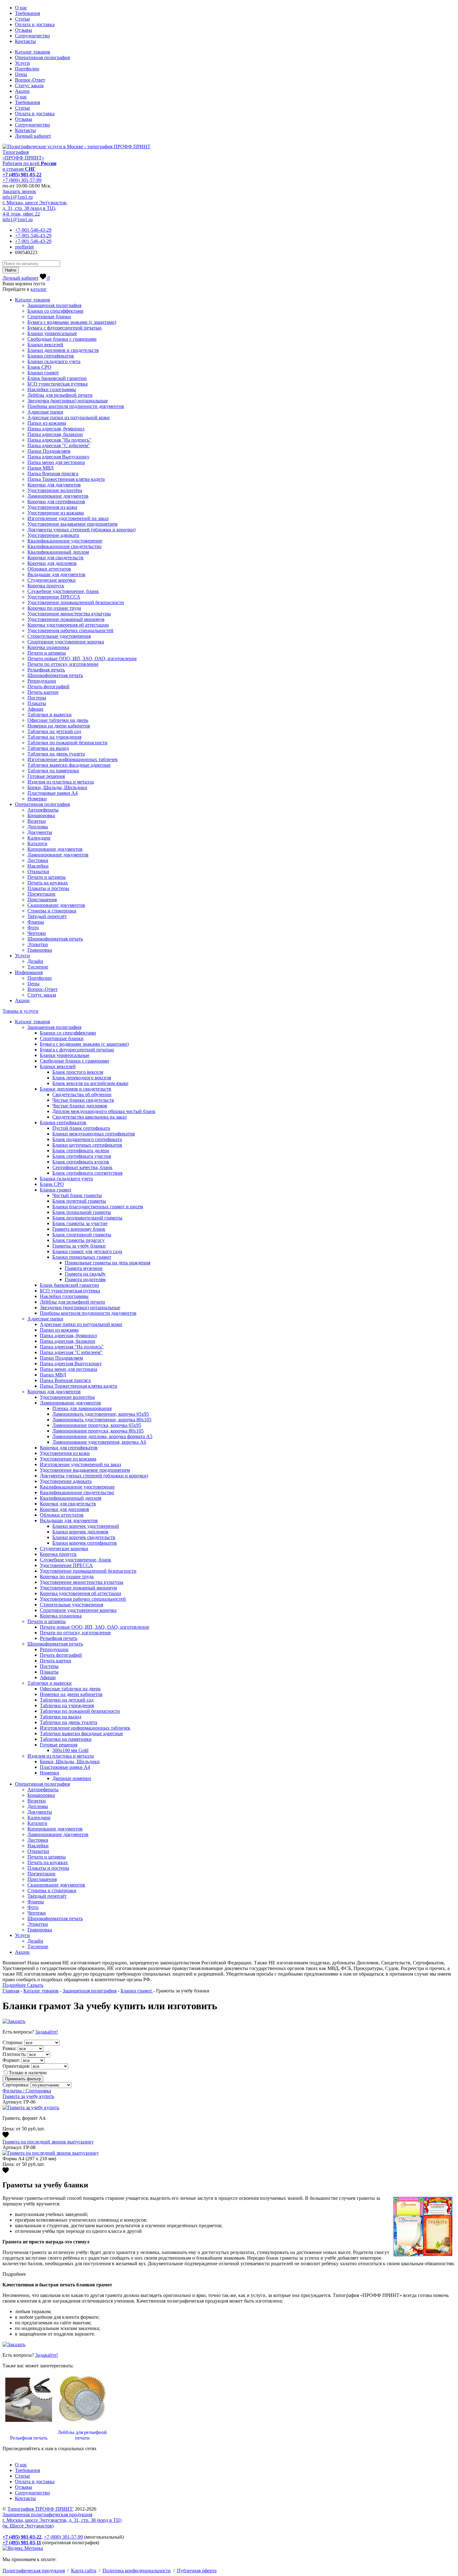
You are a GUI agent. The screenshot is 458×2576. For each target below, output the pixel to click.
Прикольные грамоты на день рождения (107, 1263)
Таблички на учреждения (54, 737)
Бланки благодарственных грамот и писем (98, 1207)
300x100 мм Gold (70, 1750)
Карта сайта (84, 2571)
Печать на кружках (48, 883)
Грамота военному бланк (79, 1229)
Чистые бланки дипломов (80, 1106)
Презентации (41, 894)
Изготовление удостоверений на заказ (68, 518)
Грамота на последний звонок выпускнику (48, 2142)
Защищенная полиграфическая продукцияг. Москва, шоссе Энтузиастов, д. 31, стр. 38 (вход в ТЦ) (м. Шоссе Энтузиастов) (62, 2520)
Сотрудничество (32, 36)
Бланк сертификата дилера (81, 1151)
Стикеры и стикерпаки (52, 911)
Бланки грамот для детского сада (87, 1251)
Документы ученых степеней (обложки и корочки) (81, 530)
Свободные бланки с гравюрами (62, 339)
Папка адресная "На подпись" (59, 440)
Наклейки (38, 866)
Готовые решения (46, 776)
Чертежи (37, 933)
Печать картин (43, 692)
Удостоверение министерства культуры (69, 614)
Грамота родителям (85, 1279)
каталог (39, 289)
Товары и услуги (20, 1011)
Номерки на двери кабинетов (59, 726)
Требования (27, 13)
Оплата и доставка (35, 24)
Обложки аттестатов (49, 569)
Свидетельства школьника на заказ (89, 1117)
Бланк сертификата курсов (81, 1162)
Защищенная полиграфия (54, 305)
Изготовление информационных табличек (73, 759)
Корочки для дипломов (52, 563)
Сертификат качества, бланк (82, 1167)
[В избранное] (6, 2136)
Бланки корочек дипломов (80, 1532)
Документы (40, 832)
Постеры (37, 698)
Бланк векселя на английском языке (90, 1083)
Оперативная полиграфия (42, 57)
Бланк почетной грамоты (79, 1201)
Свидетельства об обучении (82, 1094)
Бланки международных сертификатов (94, 1134)
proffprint (24, 247)
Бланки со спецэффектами (55, 311)
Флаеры (36, 922)
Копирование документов (55, 849)
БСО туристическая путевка (57, 384)
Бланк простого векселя (78, 1072)
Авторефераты (43, 810)
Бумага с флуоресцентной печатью (64, 328)
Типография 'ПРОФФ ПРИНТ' (41, 2509)
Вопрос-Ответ (30, 80)
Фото (33, 928)
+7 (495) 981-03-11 (22, 2543)
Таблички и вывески (50, 715)
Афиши (35, 709)
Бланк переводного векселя (82, 1078)
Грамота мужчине (84, 1268)
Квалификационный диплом (58, 552)
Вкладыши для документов (56, 574)
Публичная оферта (197, 2571)
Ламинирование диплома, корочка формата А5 (102, 1436)
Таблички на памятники (53, 771)
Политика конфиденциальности (137, 2571)
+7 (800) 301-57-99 (22, 180)
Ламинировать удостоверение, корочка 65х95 (101, 1414)
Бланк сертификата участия (82, 1156)
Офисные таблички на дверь (58, 720)
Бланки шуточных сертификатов (87, 1145)
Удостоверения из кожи (52, 507)
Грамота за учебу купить (28, 2096)
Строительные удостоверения (59, 636)
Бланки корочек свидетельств (84, 1537)
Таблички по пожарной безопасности (67, 743)
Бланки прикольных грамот (82, 1257)
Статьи (22, 19)
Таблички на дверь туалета (56, 754)
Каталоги (37, 843)
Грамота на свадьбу (85, 1274)
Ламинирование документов (58, 496)
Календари (39, 838)
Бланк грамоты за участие (80, 1223)
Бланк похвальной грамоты (82, 1212)
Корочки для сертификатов (56, 502)
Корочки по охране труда (54, 608)
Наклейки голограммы (52, 389)
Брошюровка (41, 815)
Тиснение (38, 967)
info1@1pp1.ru (18, 197)
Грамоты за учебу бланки (79, 1246)
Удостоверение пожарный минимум (66, 619)
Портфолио (27, 69)
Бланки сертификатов (51, 356)
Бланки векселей (45, 345)
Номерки (37, 799)
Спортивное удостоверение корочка (66, 642)
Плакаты (37, 703)
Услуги (22, 63)
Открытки (38, 871)
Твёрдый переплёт (47, 916)
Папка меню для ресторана (56, 462)
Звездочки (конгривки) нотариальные (68, 401)
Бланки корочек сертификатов (85, 1543)
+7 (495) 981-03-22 (22, 175)
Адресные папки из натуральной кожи (69, 417)
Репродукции (42, 681)
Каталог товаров (33, 52)
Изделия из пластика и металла (61, 782)
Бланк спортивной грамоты (82, 1235)
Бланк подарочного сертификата (87, 1139)
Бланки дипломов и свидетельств (63, 350)
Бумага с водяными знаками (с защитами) (72, 322)
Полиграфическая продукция (34, 2571)
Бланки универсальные (52, 333)
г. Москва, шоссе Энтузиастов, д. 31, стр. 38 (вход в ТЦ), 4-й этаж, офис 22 (35, 208)
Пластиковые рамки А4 (52, 793)
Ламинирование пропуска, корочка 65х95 (97, 1425)
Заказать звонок (19, 191)
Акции (22, 91)
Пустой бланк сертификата (81, 1128)
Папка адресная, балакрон (55, 434)
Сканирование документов (56, 905)
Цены (21, 74)
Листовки (38, 860)
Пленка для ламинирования (82, 1408)
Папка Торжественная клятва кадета (66, 479)
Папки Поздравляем (49, 451)
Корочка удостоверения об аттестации (68, 625)
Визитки (37, 821)
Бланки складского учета (54, 361)
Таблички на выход (48, 748)
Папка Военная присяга (53, 474)
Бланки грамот (43, 373)
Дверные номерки (72, 1778)
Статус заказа (29, 85)
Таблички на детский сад (54, 731)
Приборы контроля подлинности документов (76, 406)
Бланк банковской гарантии (57, 378)
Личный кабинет (33, 136)
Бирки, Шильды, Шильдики (57, 787)
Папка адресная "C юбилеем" (59, 445)
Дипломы (38, 827)
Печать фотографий (48, 687)
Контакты (25, 41)
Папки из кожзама (47, 423)
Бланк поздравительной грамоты (87, 1218)
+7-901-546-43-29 (33, 230)
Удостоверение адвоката (53, 535)
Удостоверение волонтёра (55, 490)
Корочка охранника (48, 647)
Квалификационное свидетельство (64, 546)
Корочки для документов (54, 485)
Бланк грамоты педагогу (79, 1240)
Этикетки (38, 944)
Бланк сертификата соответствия (87, 1173)
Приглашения (42, 900)
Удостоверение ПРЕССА (54, 597)
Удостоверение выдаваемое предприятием (72, 524)
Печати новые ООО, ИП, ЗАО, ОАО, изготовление (82, 658)
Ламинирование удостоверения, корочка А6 (99, 1442)
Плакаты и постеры (48, 888)
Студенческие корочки (52, 580)
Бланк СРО (39, 367)
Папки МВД (41, 468)
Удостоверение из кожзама (56, 513)
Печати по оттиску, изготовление (63, 664)
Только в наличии (28, 2073)
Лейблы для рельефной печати (60, 395)
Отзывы (24, 30)
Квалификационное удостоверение (65, 541)
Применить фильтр (23, 2079)
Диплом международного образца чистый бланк (104, 1111)
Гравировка (40, 950)
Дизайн (35, 961)
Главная (11, 1991)
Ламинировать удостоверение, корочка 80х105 (102, 1420)
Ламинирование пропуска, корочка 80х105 (98, 1431)
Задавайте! (47, 2032)
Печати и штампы (47, 653)
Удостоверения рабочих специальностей (70, 630)
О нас (21, 8)
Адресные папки (45, 412)
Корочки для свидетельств (55, 558)
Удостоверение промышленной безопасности (76, 602)
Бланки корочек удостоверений (86, 1526)
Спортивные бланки (49, 317)
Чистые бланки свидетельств (83, 1100)
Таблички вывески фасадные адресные (69, 765)
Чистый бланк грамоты (77, 1195)
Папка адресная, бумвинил (56, 429)
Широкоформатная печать (55, 675)
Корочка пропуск (46, 586)
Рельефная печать (46, 670)
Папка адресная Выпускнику (58, 457)
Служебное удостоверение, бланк (63, 591)
